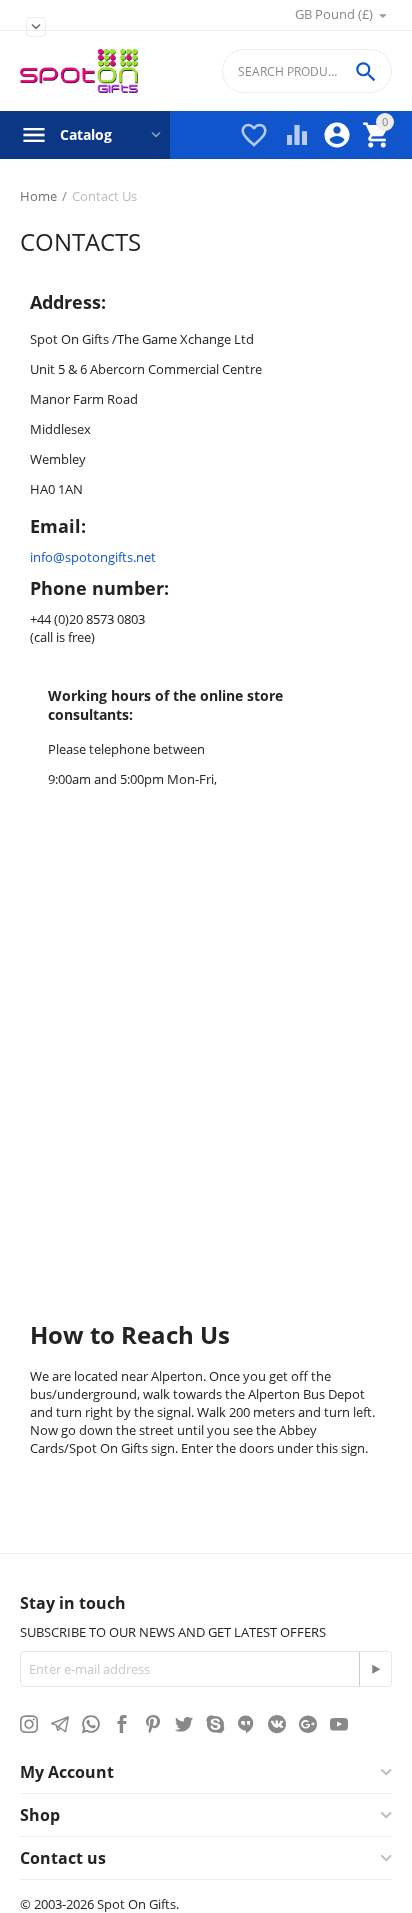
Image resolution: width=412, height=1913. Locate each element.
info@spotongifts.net (93, 557)
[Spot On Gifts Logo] (79, 71)
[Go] (375, 1669)
